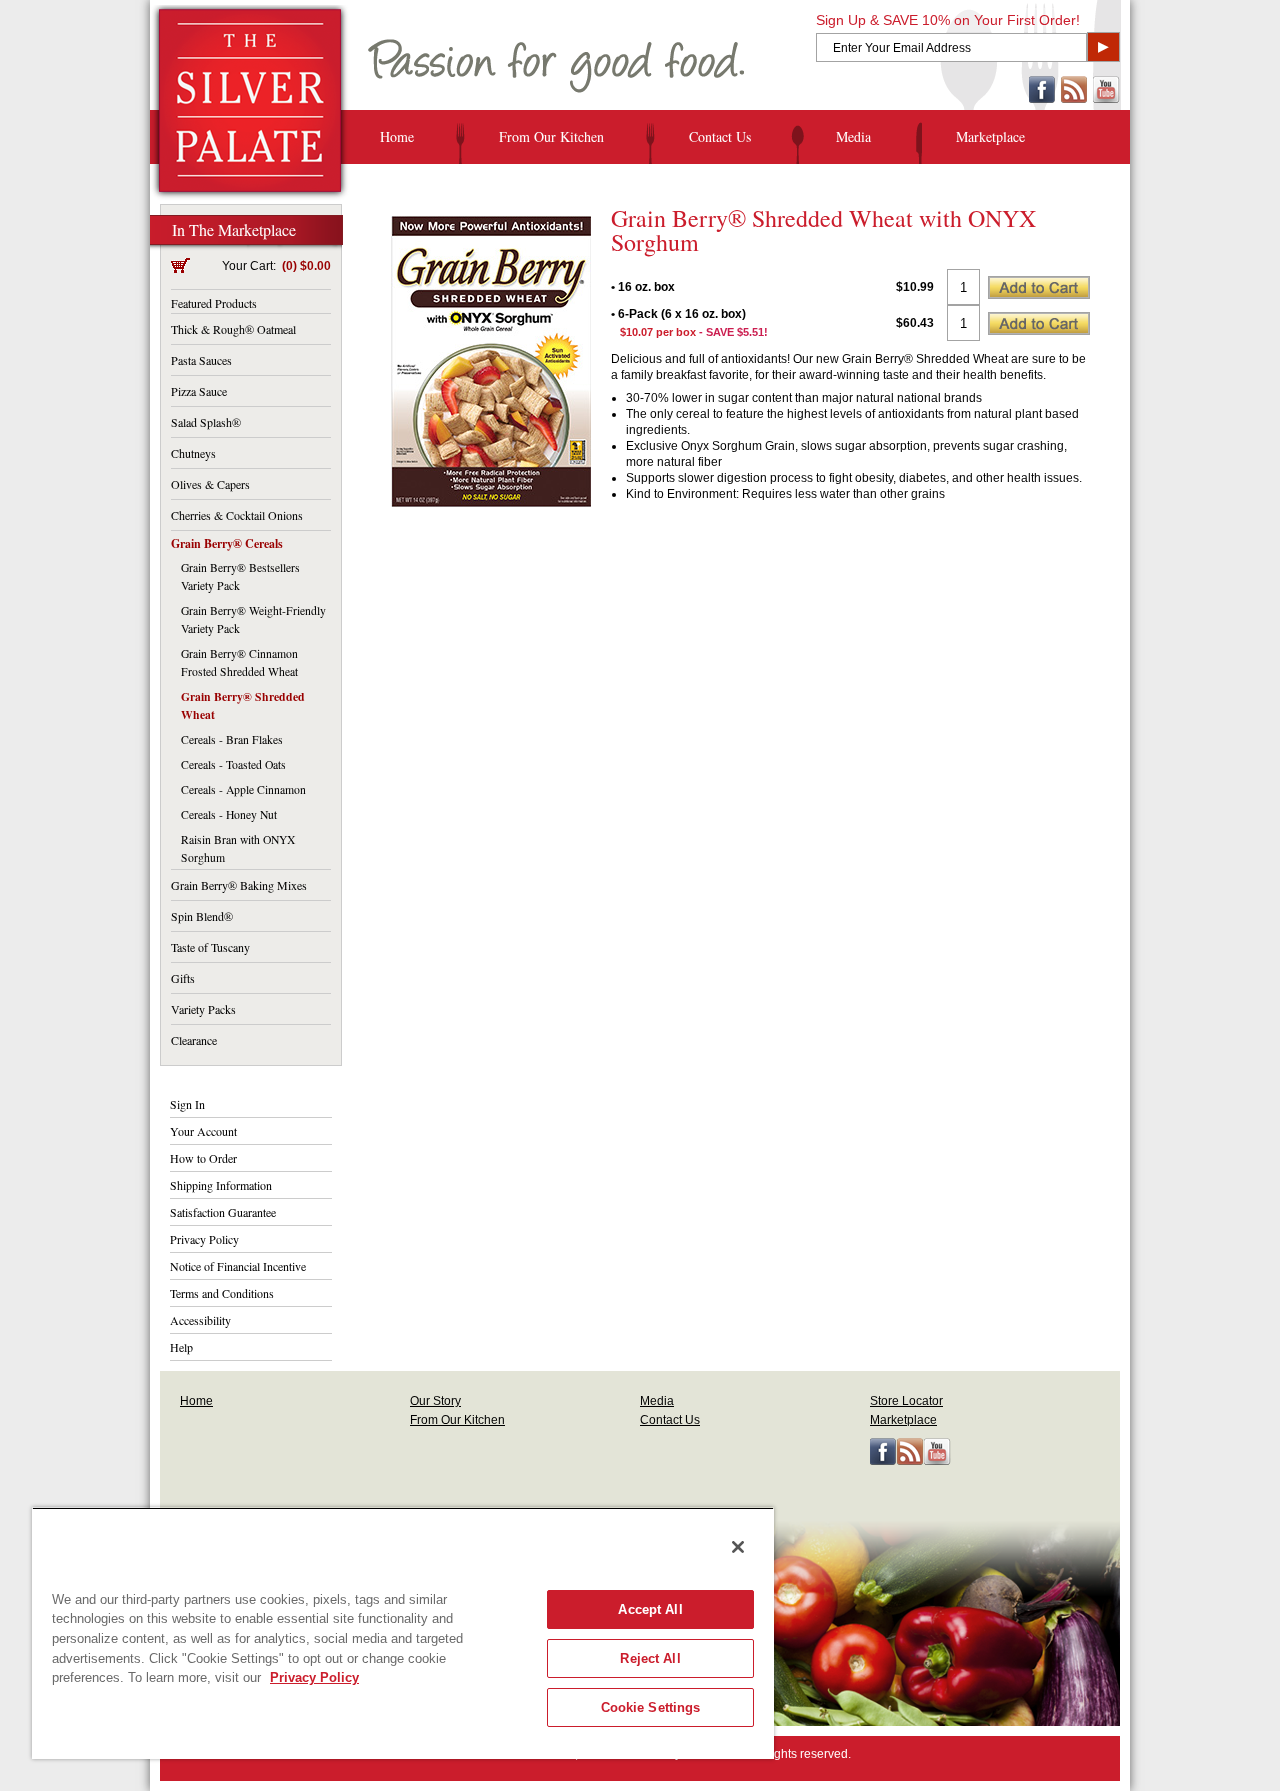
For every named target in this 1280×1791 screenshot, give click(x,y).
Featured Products (214, 303)
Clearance (194, 1040)
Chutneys (193, 453)
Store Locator (906, 1401)
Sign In (187, 1104)
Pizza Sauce (199, 391)
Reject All (650, 1658)
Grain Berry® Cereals (227, 543)
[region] (403, 1633)
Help (181, 1347)
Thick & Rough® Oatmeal (233, 329)
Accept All (650, 1609)
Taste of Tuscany (210, 947)
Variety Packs (203, 1009)
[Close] (738, 1547)
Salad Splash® (206, 422)
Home (397, 136)
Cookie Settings (651, 1707)
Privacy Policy (204, 1239)
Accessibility (200, 1320)
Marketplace (990, 136)
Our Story (435, 1401)
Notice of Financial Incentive (238, 1266)
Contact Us (720, 136)
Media (853, 136)
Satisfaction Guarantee (223, 1212)
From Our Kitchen (551, 136)
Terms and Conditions (222, 1293)
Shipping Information (221, 1185)
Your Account (203, 1131)
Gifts (183, 978)
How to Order (203, 1158)
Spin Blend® (202, 916)
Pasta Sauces (201, 360)
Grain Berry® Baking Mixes (239, 885)
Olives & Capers (210, 484)
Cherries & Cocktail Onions (237, 515)
